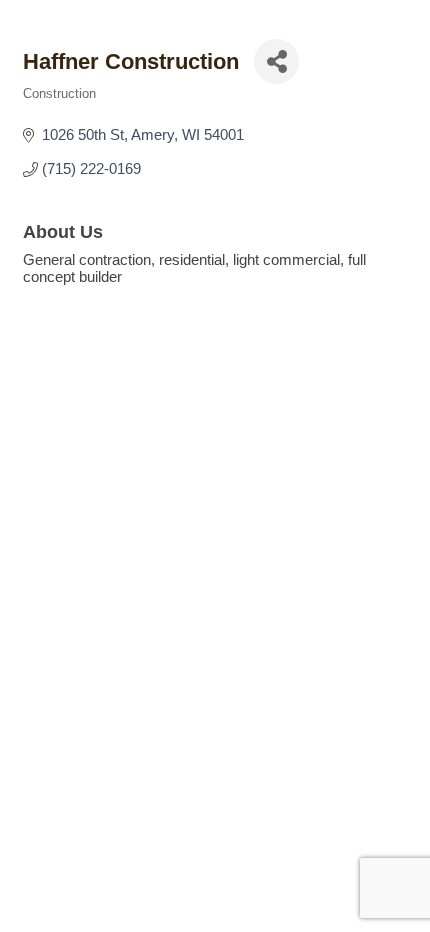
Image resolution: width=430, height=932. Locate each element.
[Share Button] (276, 61)
